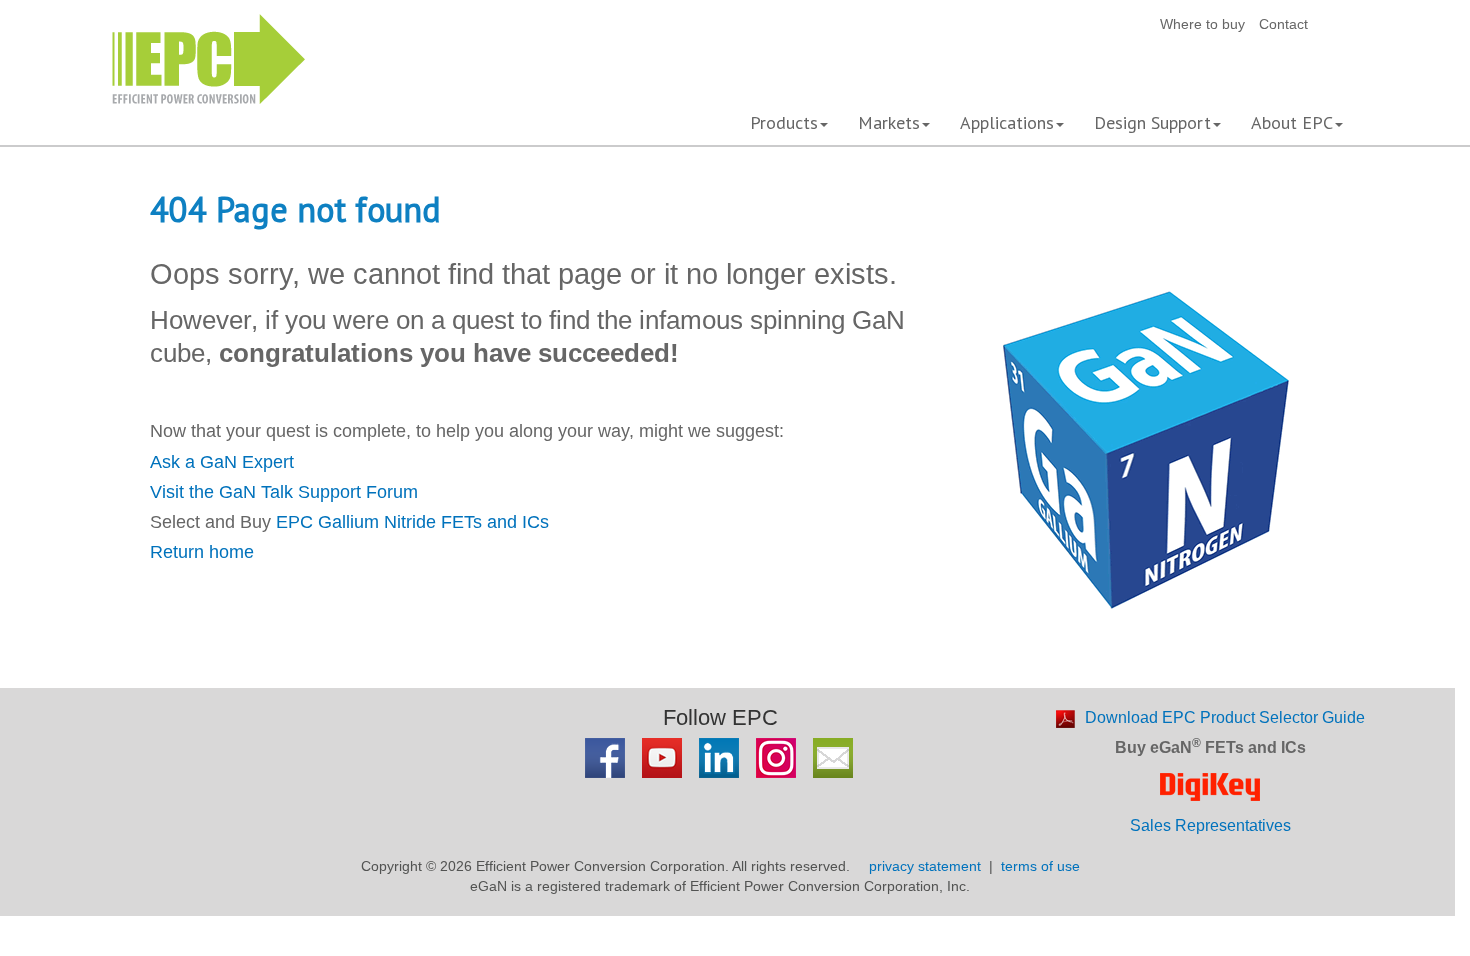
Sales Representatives (1210, 825)
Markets (889, 122)
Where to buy (1202, 24)
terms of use (1040, 866)
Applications (1007, 122)
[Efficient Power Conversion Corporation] (208, 57)
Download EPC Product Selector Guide (1225, 717)
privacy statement (925, 866)
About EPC (1292, 122)
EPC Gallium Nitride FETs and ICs (412, 522)
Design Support (1152, 122)
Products (784, 122)
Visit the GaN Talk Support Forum (284, 492)
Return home (202, 552)
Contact (1283, 24)
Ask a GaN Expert (222, 462)
